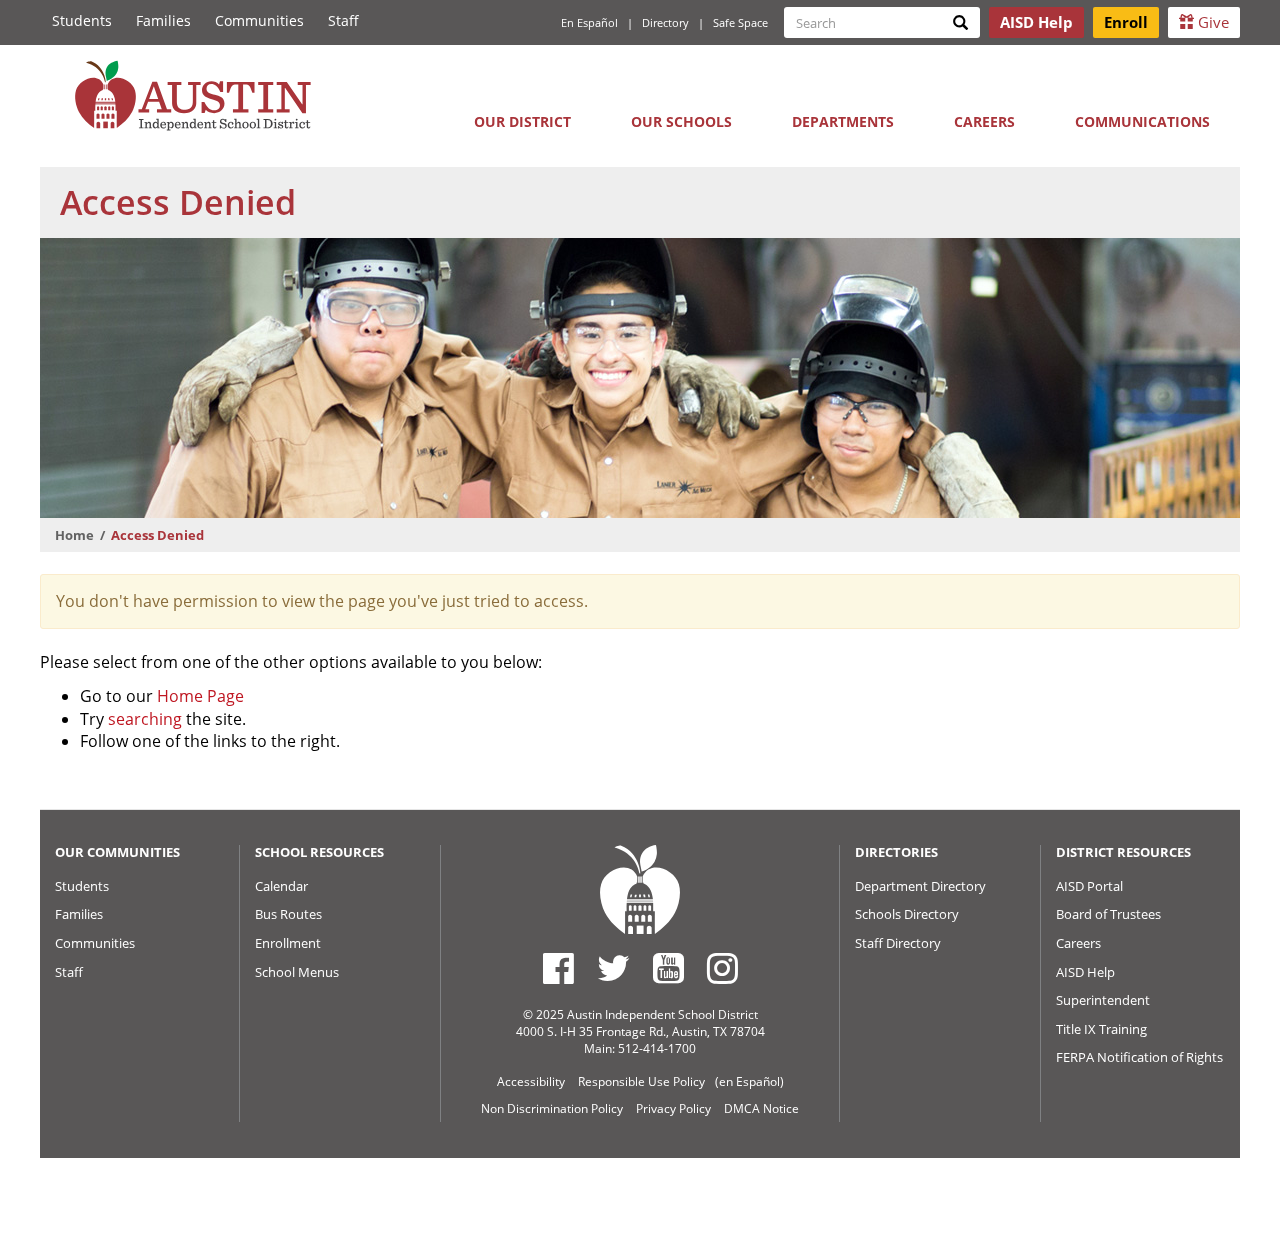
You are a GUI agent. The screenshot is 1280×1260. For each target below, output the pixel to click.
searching (145, 719)
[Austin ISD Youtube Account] (668, 968)
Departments (843, 121)
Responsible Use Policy (641, 1081)
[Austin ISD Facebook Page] (558, 968)
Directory (665, 22)
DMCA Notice (761, 1108)
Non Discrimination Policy (552, 1108)
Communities (259, 20)
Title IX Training (1101, 1029)
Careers (984, 121)
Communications (1142, 121)
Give (1211, 22)
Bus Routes (288, 914)
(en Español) (749, 1081)
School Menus (297, 972)
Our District (522, 121)
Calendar (281, 886)
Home (74, 535)
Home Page (200, 696)
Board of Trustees (1108, 914)
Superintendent (1103, 1000)
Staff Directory (898, 943)
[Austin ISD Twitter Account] (613, 968)
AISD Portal (1089, 886)
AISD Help (1085, 972)
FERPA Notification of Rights (1139, 1057)
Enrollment (288, 943)
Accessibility (531, 1081)
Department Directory (920, 886)
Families (163, 20)
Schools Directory (907, 914)
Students (82, 20)
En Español (589, 22)
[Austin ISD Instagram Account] (722, 968)
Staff (343, 20)
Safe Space (740, 22)
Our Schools (681, 121)
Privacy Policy (673, 1108)
